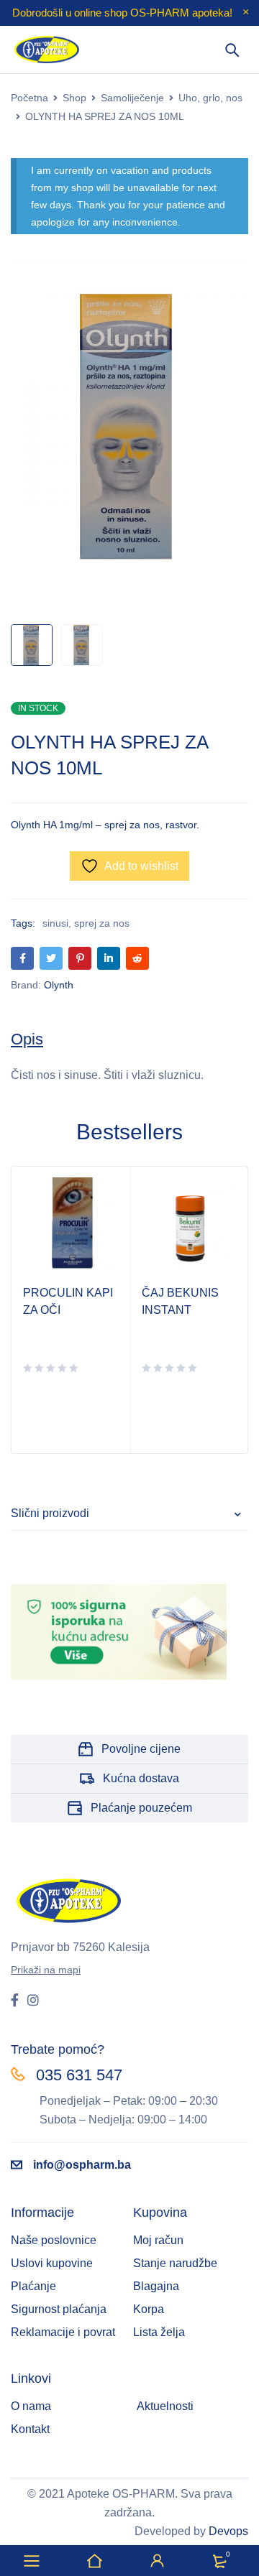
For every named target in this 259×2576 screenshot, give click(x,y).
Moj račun (158, 2240)
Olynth (59, 985)
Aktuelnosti (165, 2406)
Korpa (149, 2309)
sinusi (55, 923)
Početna (29, 98)
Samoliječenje (132, 98)
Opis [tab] (27, 1039)
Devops (228, 2531)
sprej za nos (102, 923)
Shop (74, 98)
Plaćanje (33, 2286)
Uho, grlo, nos (210, 98)
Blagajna (156, 2286)
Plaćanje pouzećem (141, 1808)
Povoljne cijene (141, 1749)
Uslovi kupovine (52, 2263)
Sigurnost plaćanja (59, 2309)
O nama (31, 2406)
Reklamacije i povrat (63, 2332)
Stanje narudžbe (175, 2263)
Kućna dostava (141, 1778)
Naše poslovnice (54, 2240)
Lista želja (159, 2332)
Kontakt (30, 2429)
